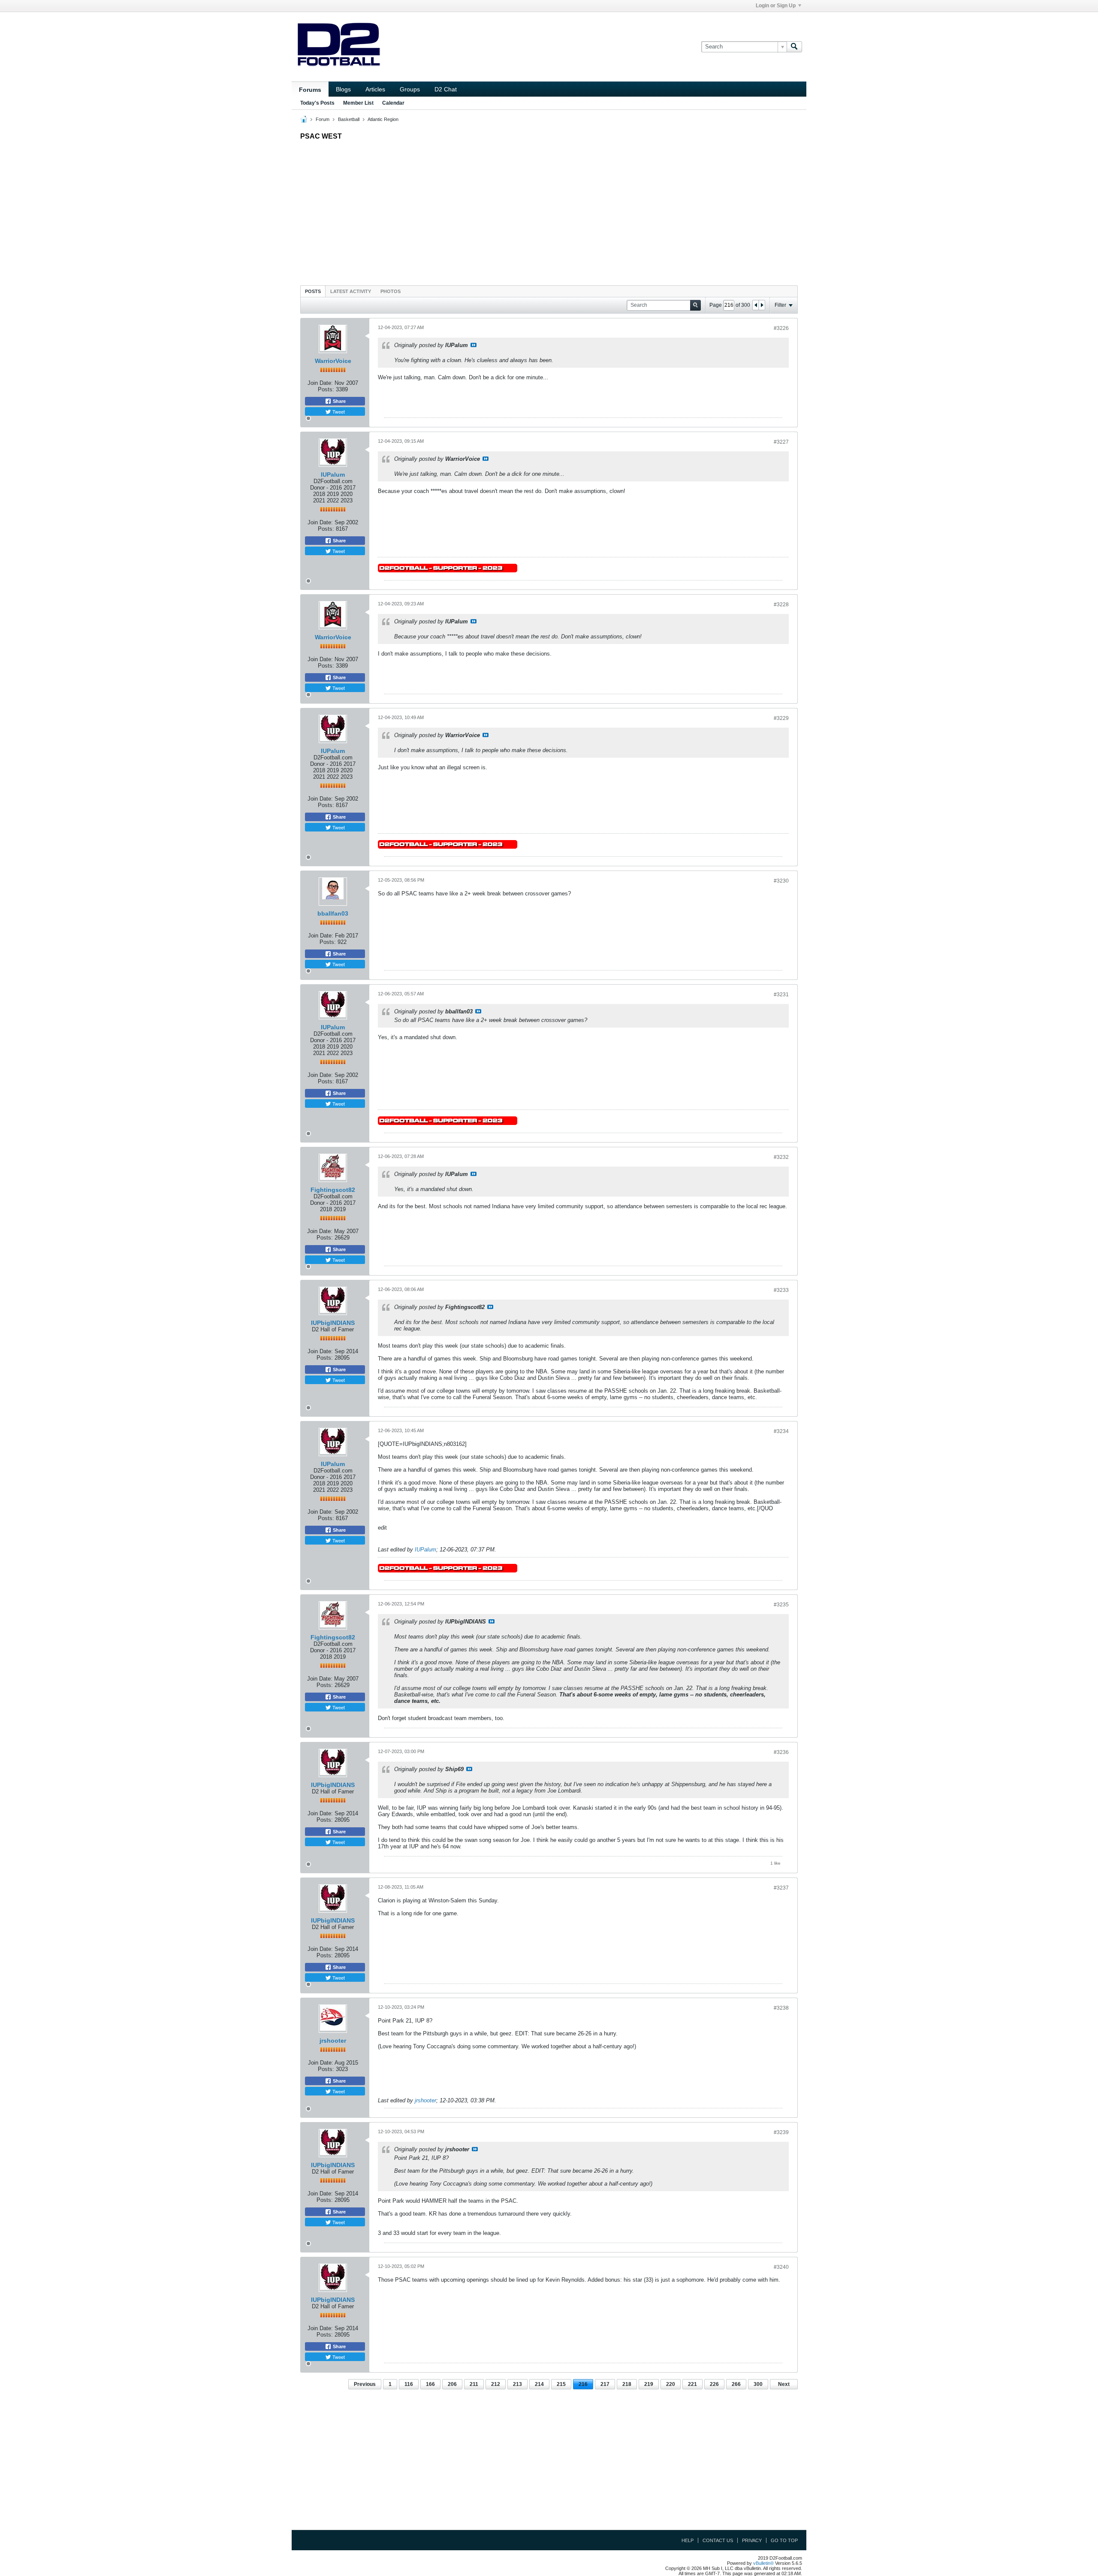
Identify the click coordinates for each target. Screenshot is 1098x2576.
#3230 (781, 881)
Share (339, 401)
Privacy (752, 2540)
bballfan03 (333, 913)
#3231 (781, 995)
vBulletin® (763, 2563)
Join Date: (320, 383)
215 (561, 2384)
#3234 (781, 1431)
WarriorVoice (333, 361)
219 (649, 2384)
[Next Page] (762, 305)
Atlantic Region (383, 119)
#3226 (781, 328)
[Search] (794, 47)
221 (692, 2384)
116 (409, 2384)
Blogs (343, 89)
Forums (310, 90)
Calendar (393, 103)
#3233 (781, 1290)
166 (430, 2384)
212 (496, 2384)
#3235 (781, 1605)
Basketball (349, 119)
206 (452, 2384)
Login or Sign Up (776, 6)
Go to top (784, 2540)
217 (605, 2384)
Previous (365, 2384)
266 (736, 2384)
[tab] (313, 291)
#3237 (781, 1888)
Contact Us (718, 2540)
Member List (358, 103)
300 (758, 2384)
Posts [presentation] (313, 291)
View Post (474, 345)
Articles (375, 89)
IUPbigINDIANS (333, 1323)
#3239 (781, 2132)
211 (474, 2384)
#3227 (781, 442)
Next (784, 2384)
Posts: (326, 389)
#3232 (781, 1157)
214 (539, 2384)
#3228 (781, 605)
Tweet (338, 411)
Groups (410, 89)
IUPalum (333, 475)
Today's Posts (317, 103)
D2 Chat (446, 89)
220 (671, 2384)
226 (714, 2384)
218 (627, 2384)
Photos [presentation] (391, 291)
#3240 (781, 2267)
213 (517, 2384)
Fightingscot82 (333, 1190)
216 (583, 2384)
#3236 (781, 1752)
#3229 (781, 718)
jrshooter (333, 2041)
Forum (323, 119)
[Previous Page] (756, 305)
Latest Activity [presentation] (351, 291)
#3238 (781, 2008)
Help (688, 2540)
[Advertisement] (549, 211)
